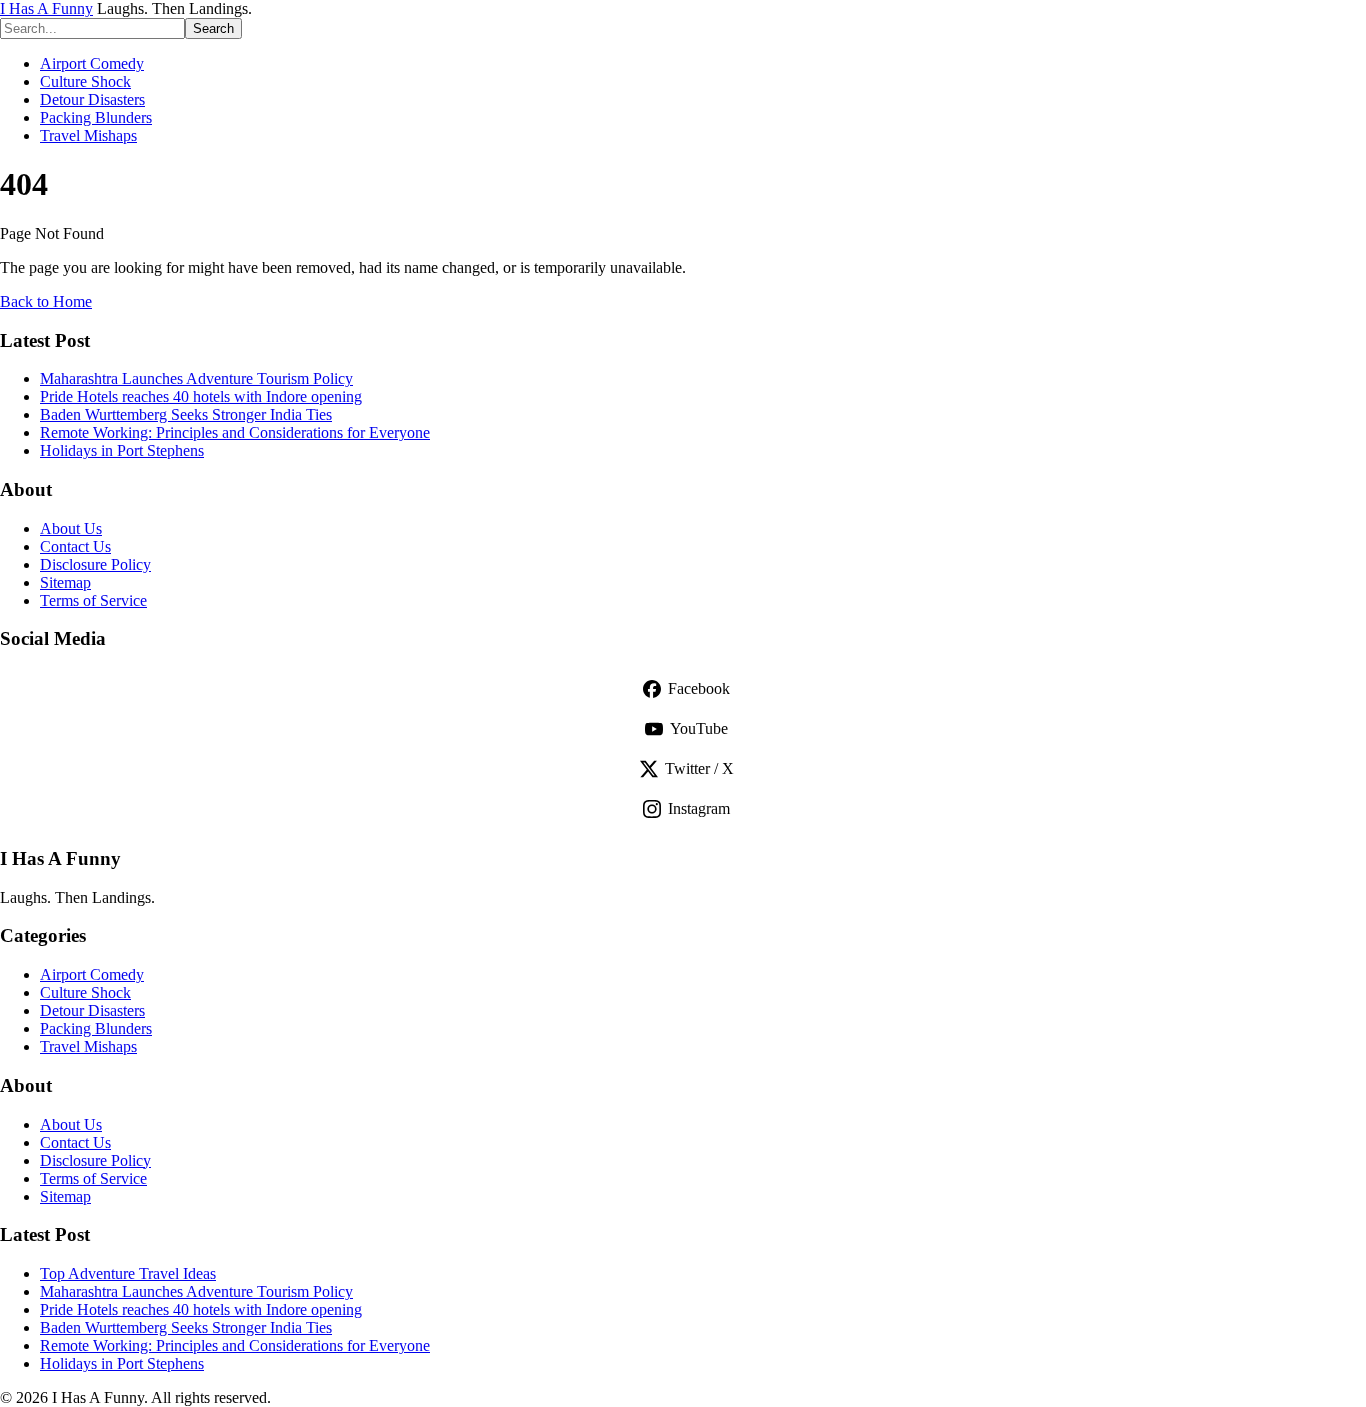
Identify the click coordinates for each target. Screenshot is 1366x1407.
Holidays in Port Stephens (122, 450)
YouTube (699, 728)
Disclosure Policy (95, 564)
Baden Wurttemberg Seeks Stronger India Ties (186, 414)
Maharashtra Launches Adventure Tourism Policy (196, 378)
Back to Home (46, 301)
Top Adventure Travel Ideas (128, 1273)
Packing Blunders (96, 117)
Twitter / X (699, 768)
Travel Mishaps (88, 135)
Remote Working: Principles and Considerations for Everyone (235, 432)
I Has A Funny (46, 8)
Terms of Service (93, 600)
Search (213, 28)
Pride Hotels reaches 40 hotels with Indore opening (201, 396)
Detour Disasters (92, 99)
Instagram (699, 808)
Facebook (699, 688)
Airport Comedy (92, 63)
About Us (71, 528)
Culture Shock (85, 81)
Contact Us (75, 546)
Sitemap (65, 582)
